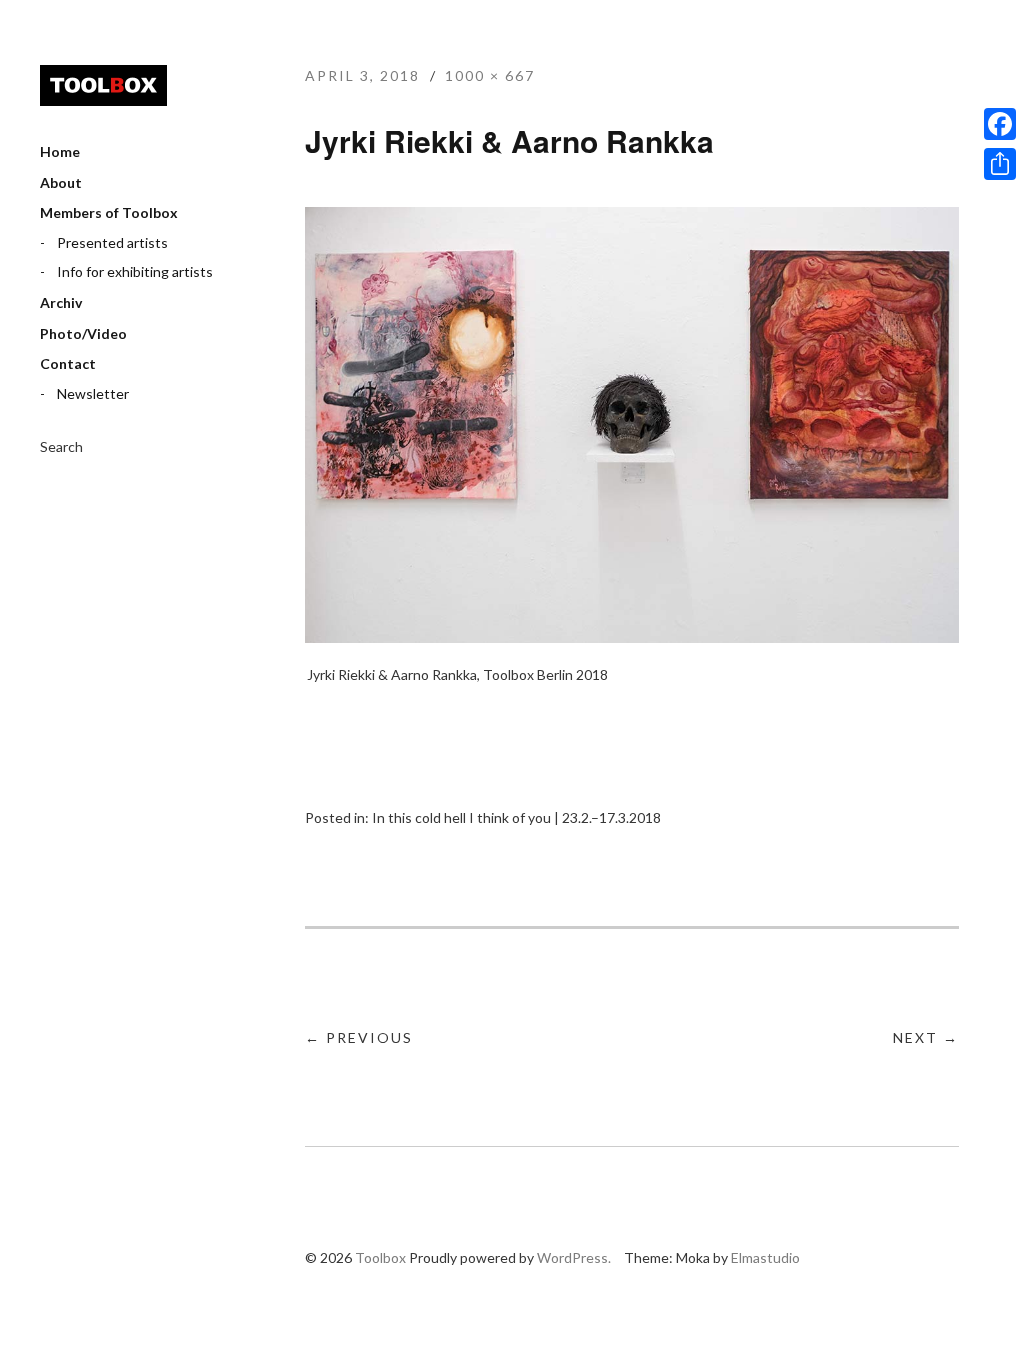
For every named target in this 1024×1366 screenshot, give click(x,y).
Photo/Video (83, 333)
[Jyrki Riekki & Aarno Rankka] (632, 636)
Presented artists (112, 242)
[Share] (1000, 164)
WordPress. (574, 1257)
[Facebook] (1000, 124)
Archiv (61, 302)
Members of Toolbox (109, 212)
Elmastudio (765, 1257)
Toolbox (103, 85)
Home (60, 151)
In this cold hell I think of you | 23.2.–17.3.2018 (516, 817)
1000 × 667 (490, 75)
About (61, 182)
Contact (68, 363)
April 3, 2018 (362, 75)
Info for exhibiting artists (135, 271)
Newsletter (93, 393)
